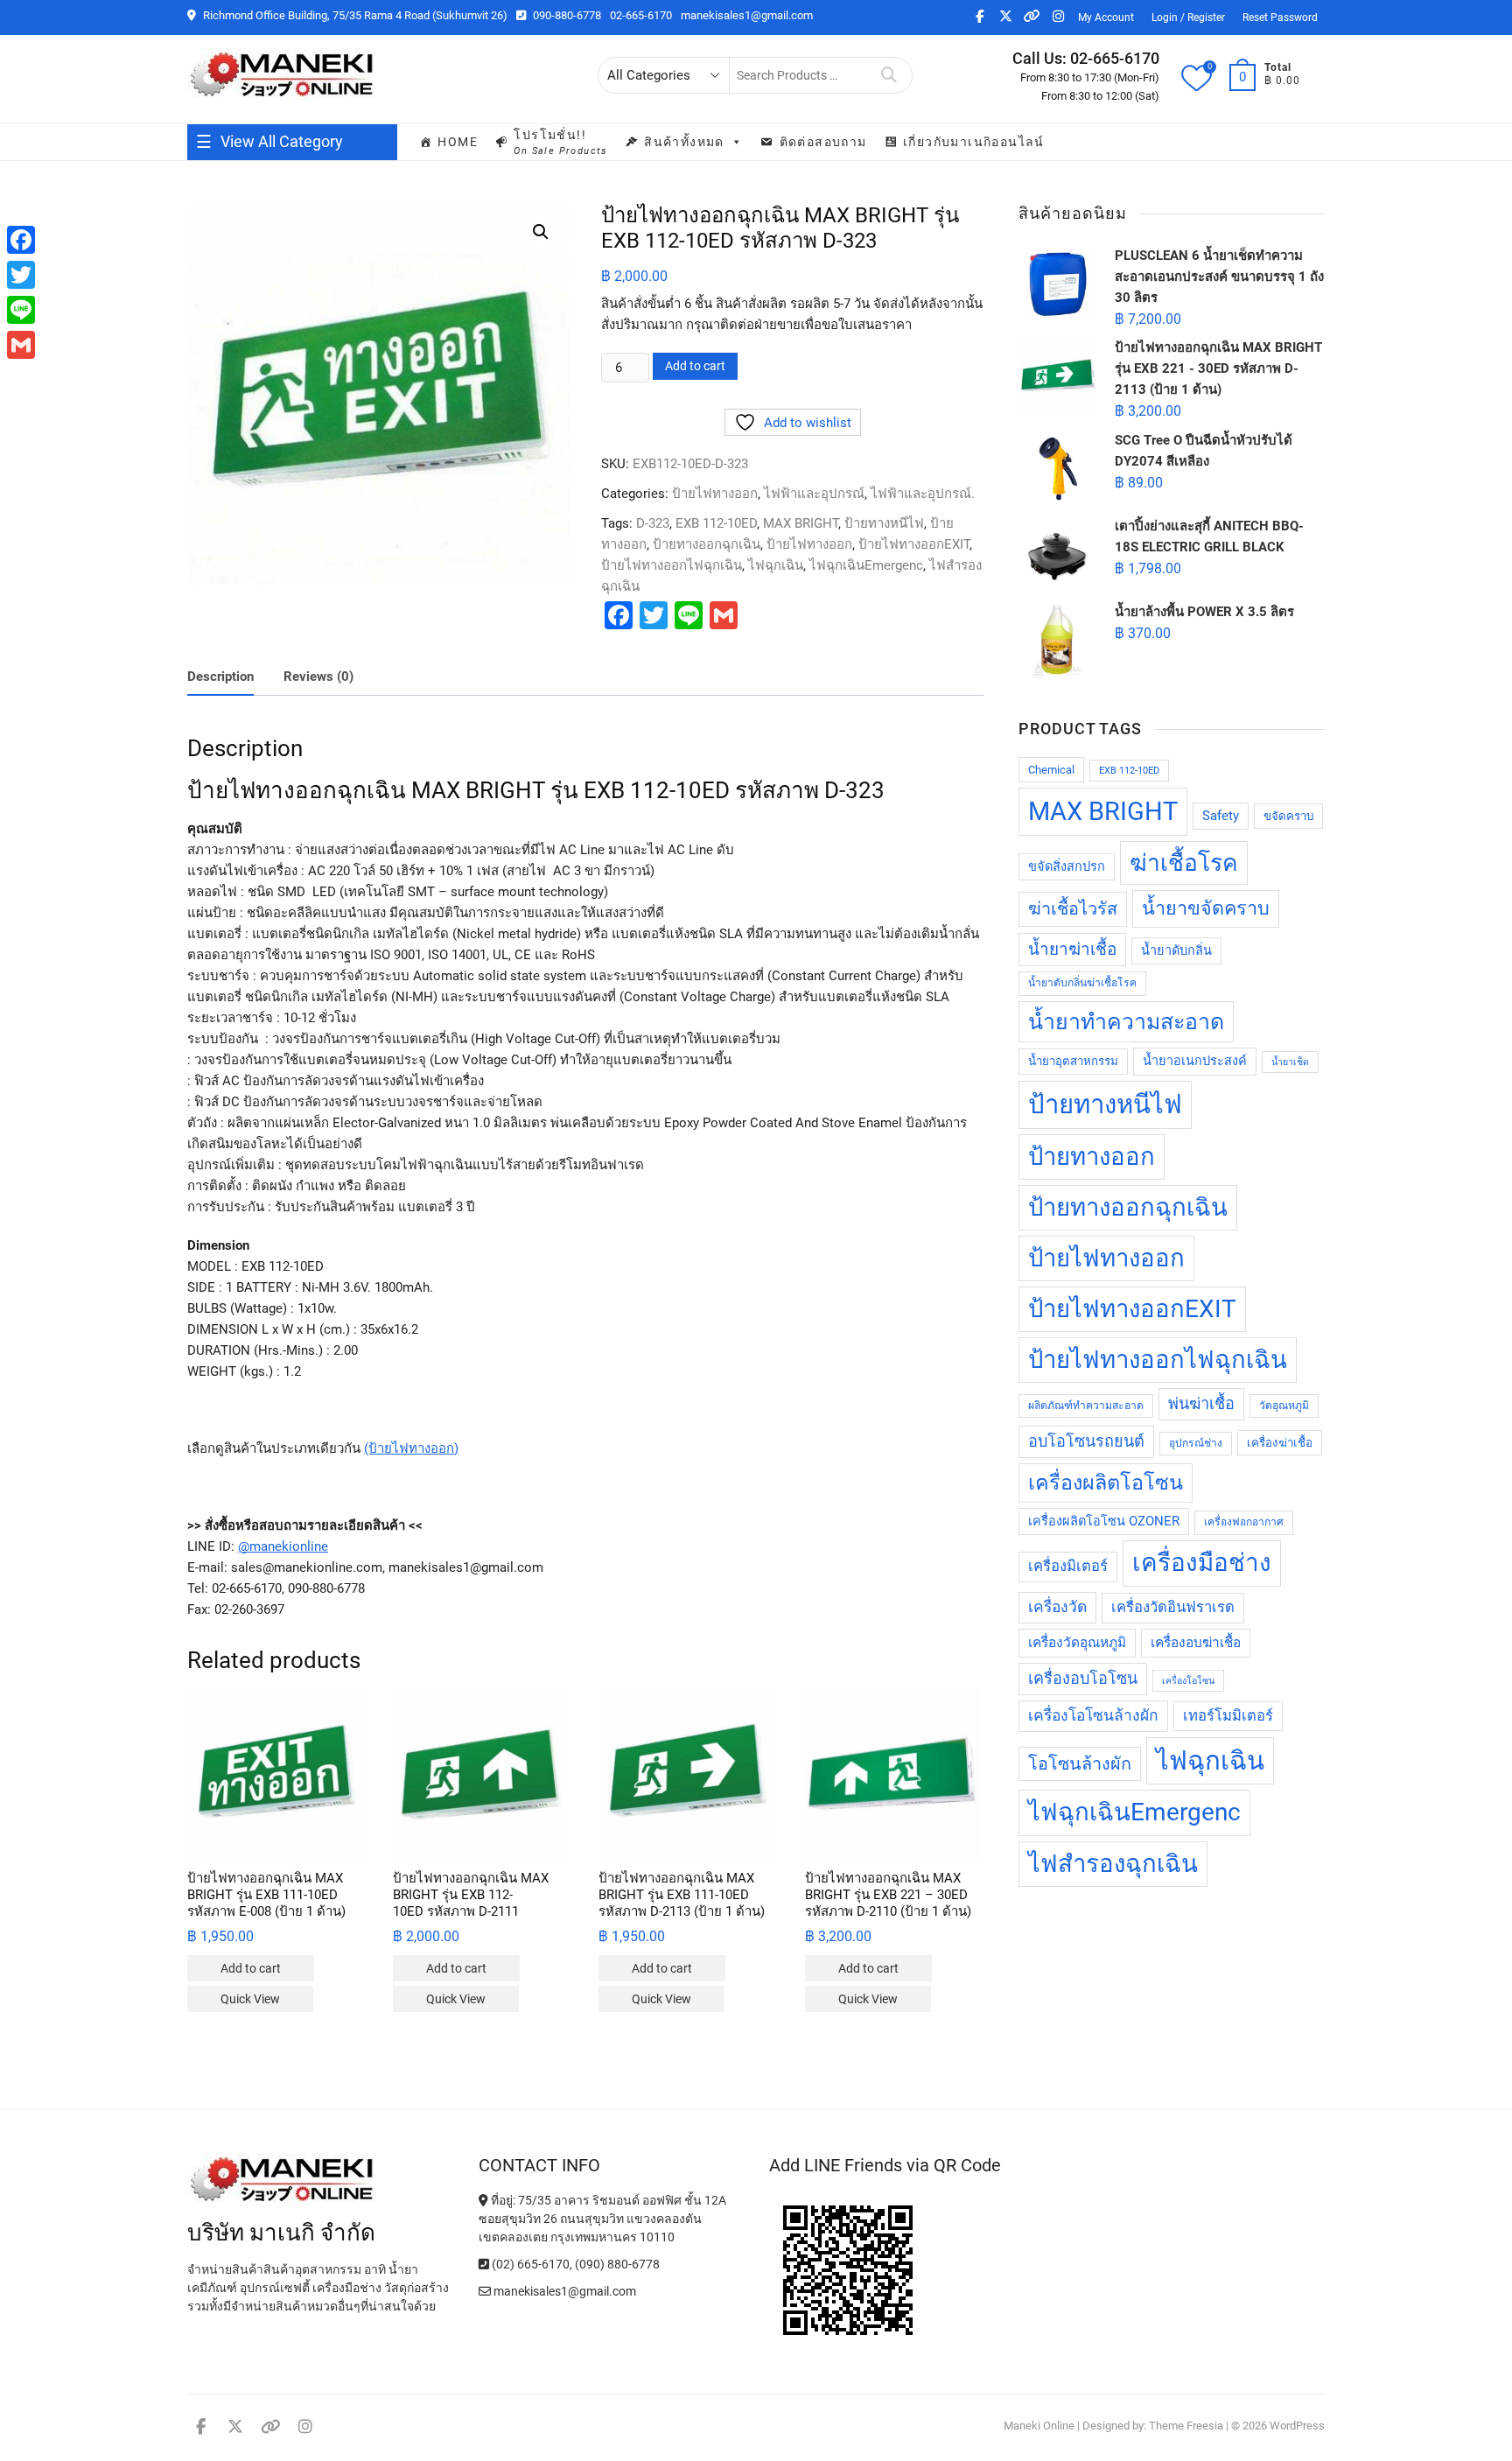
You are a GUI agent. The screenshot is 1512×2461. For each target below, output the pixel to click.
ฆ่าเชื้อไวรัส (1073, 909)
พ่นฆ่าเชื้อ (1201, 1403)
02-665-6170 (641, 15)
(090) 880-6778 (617, 2264)
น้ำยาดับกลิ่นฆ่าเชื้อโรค (1082, 983)
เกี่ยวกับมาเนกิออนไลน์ (974, 142)
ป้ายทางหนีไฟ (884, 523)
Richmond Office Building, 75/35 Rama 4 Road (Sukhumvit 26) (354, 15)
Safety (1221, 816)
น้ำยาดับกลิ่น (1176, 951)
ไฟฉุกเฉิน (776, 565)
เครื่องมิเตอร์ (1068, 1566)
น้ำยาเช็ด (1290, 1062)
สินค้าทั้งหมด (684, 142)
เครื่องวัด (1057, 1607)
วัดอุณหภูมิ (1284, 1406)
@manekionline (283, 1546)
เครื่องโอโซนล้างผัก (1093, 1715)
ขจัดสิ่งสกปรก (1067, 867)
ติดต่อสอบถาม (823, 142)
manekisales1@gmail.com (747, 15)
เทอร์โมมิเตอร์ (1228, 1716)
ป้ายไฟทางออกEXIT (914, 544)
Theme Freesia (1186, 2426)
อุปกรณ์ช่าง (1196, 1443)
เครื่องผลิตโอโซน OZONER (1104, 1521)
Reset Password (1280, 18)
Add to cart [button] (251, 1968)
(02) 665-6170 (529, 2264)
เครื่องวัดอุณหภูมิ (1077, 1643)
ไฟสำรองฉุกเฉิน (1113, 1864)
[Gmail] (21, 345)
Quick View (250, 1999)
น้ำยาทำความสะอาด (1126, 1022)
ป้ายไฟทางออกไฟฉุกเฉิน (672, 565)
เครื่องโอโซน (1188, 1681)
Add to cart (695, 366)
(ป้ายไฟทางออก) (411, 1448)
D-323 (653, 523)
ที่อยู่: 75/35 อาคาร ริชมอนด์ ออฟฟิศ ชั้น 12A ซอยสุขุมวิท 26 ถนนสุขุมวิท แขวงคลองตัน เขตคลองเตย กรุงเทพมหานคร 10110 (602, 2219)
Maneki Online (1039, 2426)
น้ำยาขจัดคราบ (1206, 908)
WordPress (1297, 2426)
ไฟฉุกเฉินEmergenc (866, 565)
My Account (1106, 18)
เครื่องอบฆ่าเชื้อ (1196, 1643)
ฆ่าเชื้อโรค (1184, 863)
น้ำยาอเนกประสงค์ (1195, 1061)
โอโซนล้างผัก (1080, 1764)
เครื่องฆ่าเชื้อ (1280, 1443)
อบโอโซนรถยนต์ (1086, 1441)
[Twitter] (21, 275)
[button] (541, 232)
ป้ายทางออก (1092, 1157)
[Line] (21, 310)
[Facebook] (21, 240)
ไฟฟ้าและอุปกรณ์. (923, 494)
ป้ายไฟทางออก (715, 494)
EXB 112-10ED (716, 523)
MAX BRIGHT (801, 523)
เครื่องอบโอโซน (1083, 1678)
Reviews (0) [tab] (318, 677)
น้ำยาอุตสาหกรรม (1073, 1061)
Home (458, 142)
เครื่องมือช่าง (1202, 1563)
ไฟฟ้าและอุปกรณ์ (814, 494)
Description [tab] (220, 677)
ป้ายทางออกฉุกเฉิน (707, 544)
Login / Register (1188, 18)
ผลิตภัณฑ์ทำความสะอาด (1086, 1406)
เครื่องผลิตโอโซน (1106, 1483)
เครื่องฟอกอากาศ (1244, 1522)
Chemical (1051, 770)
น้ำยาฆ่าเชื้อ (1072, 949)
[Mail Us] (486, 2291)
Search (889, 75)
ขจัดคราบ (1288, 816)
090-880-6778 (566, 15)
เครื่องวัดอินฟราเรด (1173, 1607)
